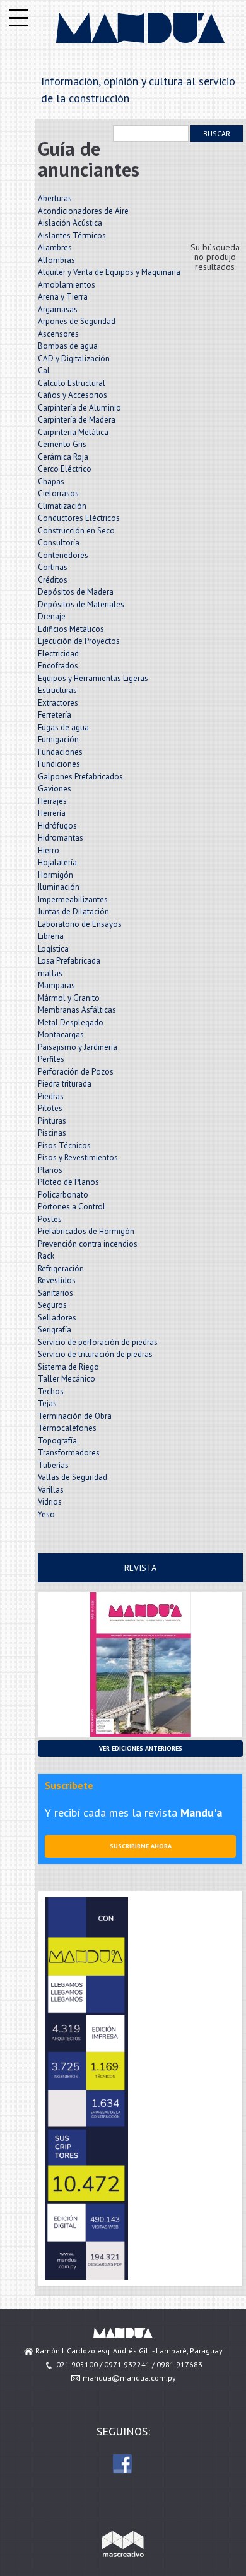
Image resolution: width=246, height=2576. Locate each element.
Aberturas (55, 198)
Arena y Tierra (63, 297)
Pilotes (50, 1108)
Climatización (62, 506)
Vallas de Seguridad (73, 1477)
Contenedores (63, 555)
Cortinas (53, 567)
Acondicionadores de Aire (83, 211)
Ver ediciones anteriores (141, 1748)
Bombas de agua (68, 346)
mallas (50, 973)
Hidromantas (61, 838)
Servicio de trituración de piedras (95, 1354)
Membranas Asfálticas (77, 1010)
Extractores (58, 703)
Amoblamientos (67, 285)
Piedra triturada (65, 1084)
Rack (46, 1256)
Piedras (51, 1096)
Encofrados (58, 666)
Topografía (57, 1441)
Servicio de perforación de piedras (98, 1342)
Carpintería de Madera (77, 420)
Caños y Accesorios (73, 395)
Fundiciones (59, 764)
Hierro (49, 850)
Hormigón (56, 875)
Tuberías (53, 1465)
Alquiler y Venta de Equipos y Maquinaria (109, 272)
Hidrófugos (57, 826)
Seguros (52, 1305)
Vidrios (50, 1502)
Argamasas (58, 309)
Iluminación (59, 887)
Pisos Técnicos (64, 1145)
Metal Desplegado (71, 1023)
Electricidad (58, 654)
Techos (51, 1391)
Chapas (51, 481)
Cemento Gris (62, 444)
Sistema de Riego (68, 1367)
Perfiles (51, 1059)
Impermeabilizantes (73, 900)
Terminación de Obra (75, 1416)
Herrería (52, 813)
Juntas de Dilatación (73, 912)
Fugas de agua (63, 727)
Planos (50, 1170)
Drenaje (52, 616)
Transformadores (69, 1453)
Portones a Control (72, 1207)
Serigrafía (55, 1330)
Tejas (47, 1403)
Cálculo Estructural (72, 383)
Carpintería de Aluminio (79, 408)
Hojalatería (57, 862)
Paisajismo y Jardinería (78, 1047)
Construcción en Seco (76, 531)
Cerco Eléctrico (65, 469)
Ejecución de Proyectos (79, 641)
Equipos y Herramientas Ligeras (93, 678)
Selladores (57, 1318)
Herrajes (52, 801)
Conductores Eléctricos (79, 518)
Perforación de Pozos (76, 1072)
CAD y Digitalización (74, 358)
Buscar (217, 133)
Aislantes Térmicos (72, 236)
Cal (44, 370)
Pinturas (52, 1121)
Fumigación (58, 739)
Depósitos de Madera (76, 592)
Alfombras (56, 260)
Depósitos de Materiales (81, 604)
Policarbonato (63, 1195)
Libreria (51, 936)
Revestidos (57, 1280)
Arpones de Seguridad (77, 321)
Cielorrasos (58, 493)
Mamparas (56, 985)
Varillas (51, 1490)
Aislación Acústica (70, 223)
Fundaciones (60, 752)
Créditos (53, 580)
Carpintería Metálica (73, 432)
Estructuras (57, 690)
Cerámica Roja (63, 457)
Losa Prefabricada (69, 961)
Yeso (46, 1514)
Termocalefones (67, 1428)
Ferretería (55, 715)
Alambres (55, 248)
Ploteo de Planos (68, 1182)
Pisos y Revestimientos (78, 1157)
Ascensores (58, 334)
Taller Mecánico (67, 1379)
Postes (50, 1219)
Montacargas (61, 1034)
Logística (53, 949)
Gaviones (55, 789)
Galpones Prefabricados (80, 777)
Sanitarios (56, 1293)
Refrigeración (61, 1268)
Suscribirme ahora (141, 1846)
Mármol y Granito (69, 998)
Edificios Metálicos (71, 629)
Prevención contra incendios (88, 1244)
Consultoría (59, 543)
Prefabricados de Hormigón (86, 1231)
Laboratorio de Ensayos (80, 924)
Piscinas (52, 1133)
